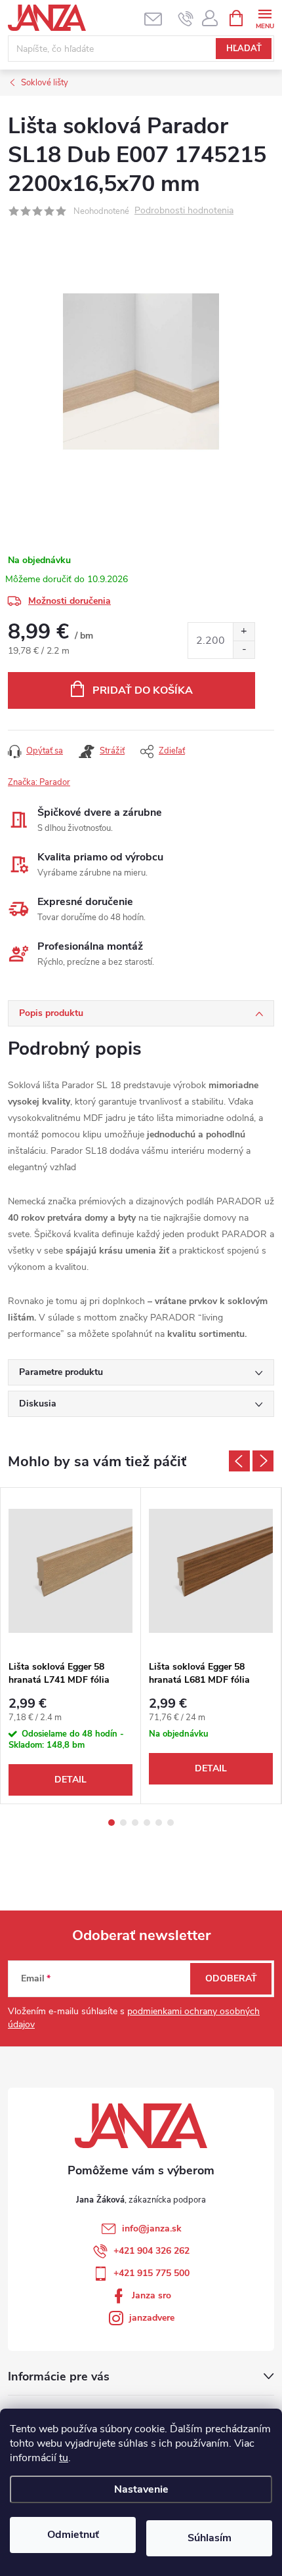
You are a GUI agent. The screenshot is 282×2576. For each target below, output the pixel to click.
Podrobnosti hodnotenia (184, 211)
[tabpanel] (71, 1646)
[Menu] (265, 17)
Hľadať (244, 49)
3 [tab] (135, 1823)
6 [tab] (171, 1823)
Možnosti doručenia (70, 601)
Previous (239, 1461)
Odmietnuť (73, 2535)
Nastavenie (141, 2489)
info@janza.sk (152, 2228)
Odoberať (231, 1978)
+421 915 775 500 (151, 2273)
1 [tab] (111, 1823)
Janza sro (151, 2295)
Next (263, 1461)
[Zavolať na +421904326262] (186, 18)
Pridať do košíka (143, 690)
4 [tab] (147, 1823)
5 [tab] (159, 1823)
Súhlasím (210, 2538)
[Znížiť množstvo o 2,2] (244, 649)
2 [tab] (123, 1823)
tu (64, 2458)
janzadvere (152, 2318)
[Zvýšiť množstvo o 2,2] (244, 632)
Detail (70, 1780)
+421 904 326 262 (151, 2251)
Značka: (39, 782)
